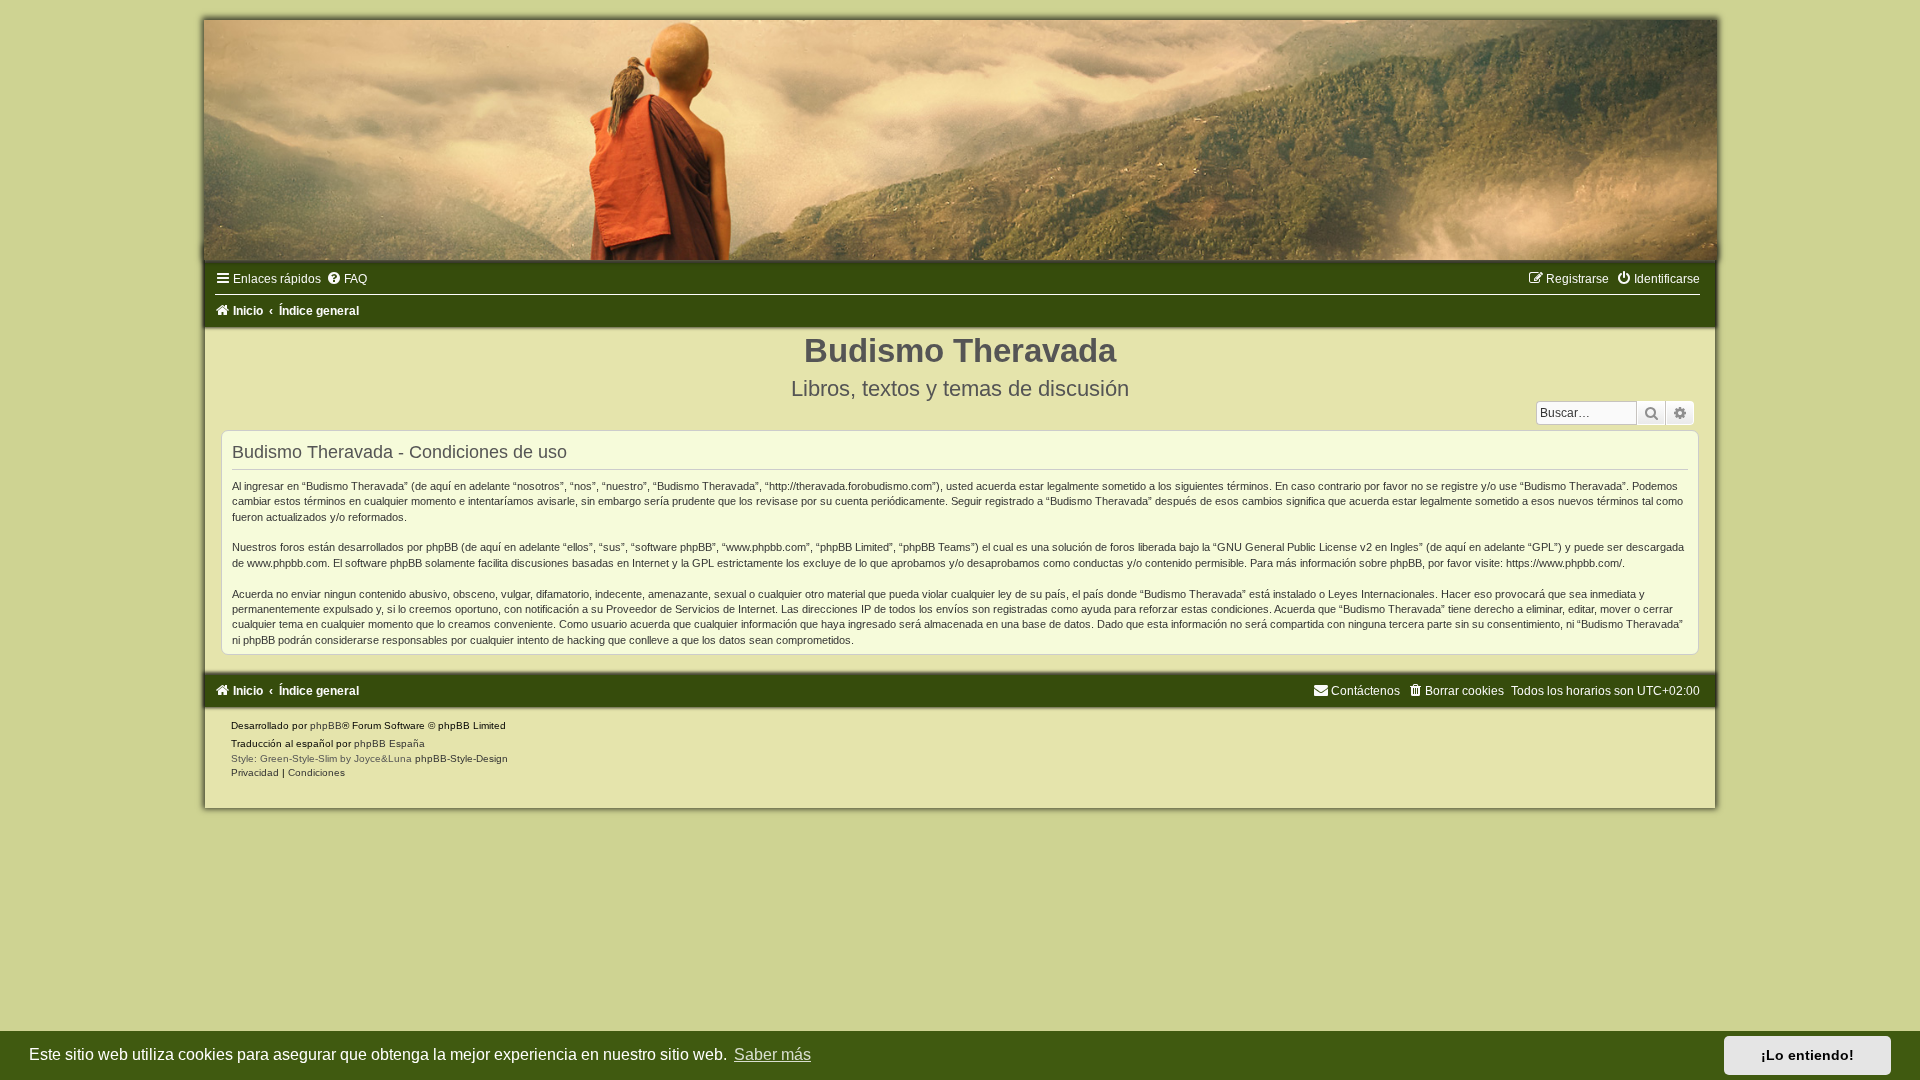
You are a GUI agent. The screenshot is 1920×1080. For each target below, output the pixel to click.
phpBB (326, 725)
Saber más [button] (772, 1054)
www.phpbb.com (287, 563)
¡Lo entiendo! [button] (1807, 1055)
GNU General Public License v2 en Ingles (1318, 547)
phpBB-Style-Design (461, 758)
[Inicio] (960, 140)
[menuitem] (346, 279)
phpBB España (389, 743)
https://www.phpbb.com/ (1564, 563)
